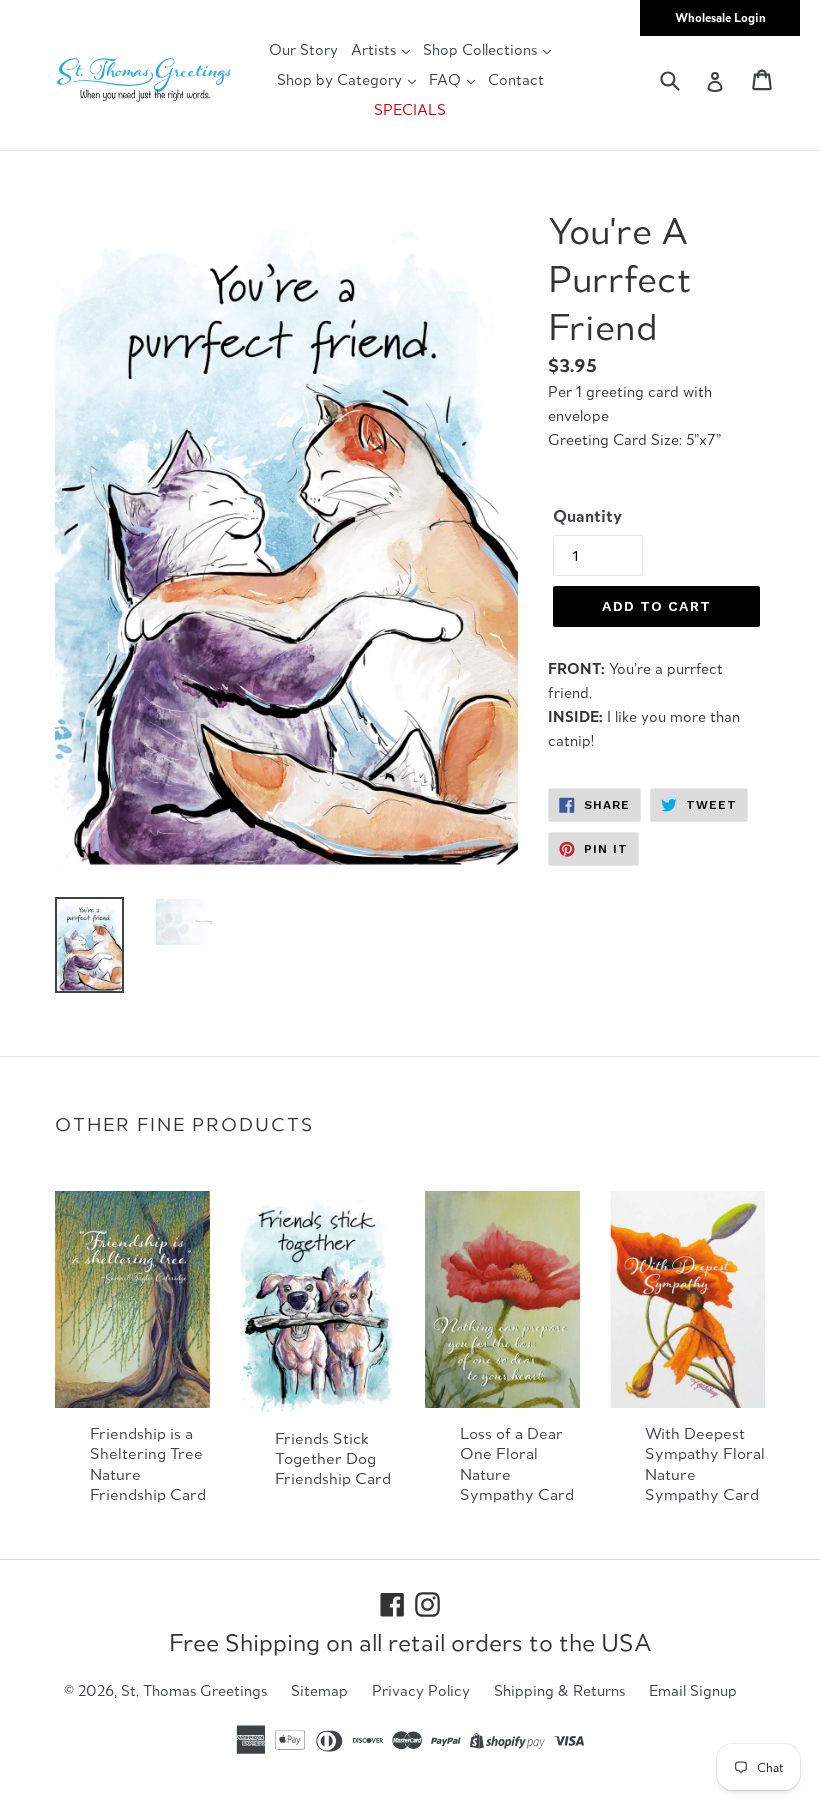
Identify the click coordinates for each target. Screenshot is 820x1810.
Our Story (303, 49)
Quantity (587, 516)
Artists (375, 49)
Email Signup (693, 1690)
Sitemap (319, 1690)
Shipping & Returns (559, 1690)
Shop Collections (482, 49)
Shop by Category (341, 79)
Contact (516, 79)
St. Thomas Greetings (194, 1690)
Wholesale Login (720, 17)
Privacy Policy (421, 1690)
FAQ (447, 79)
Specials (410, 109)
